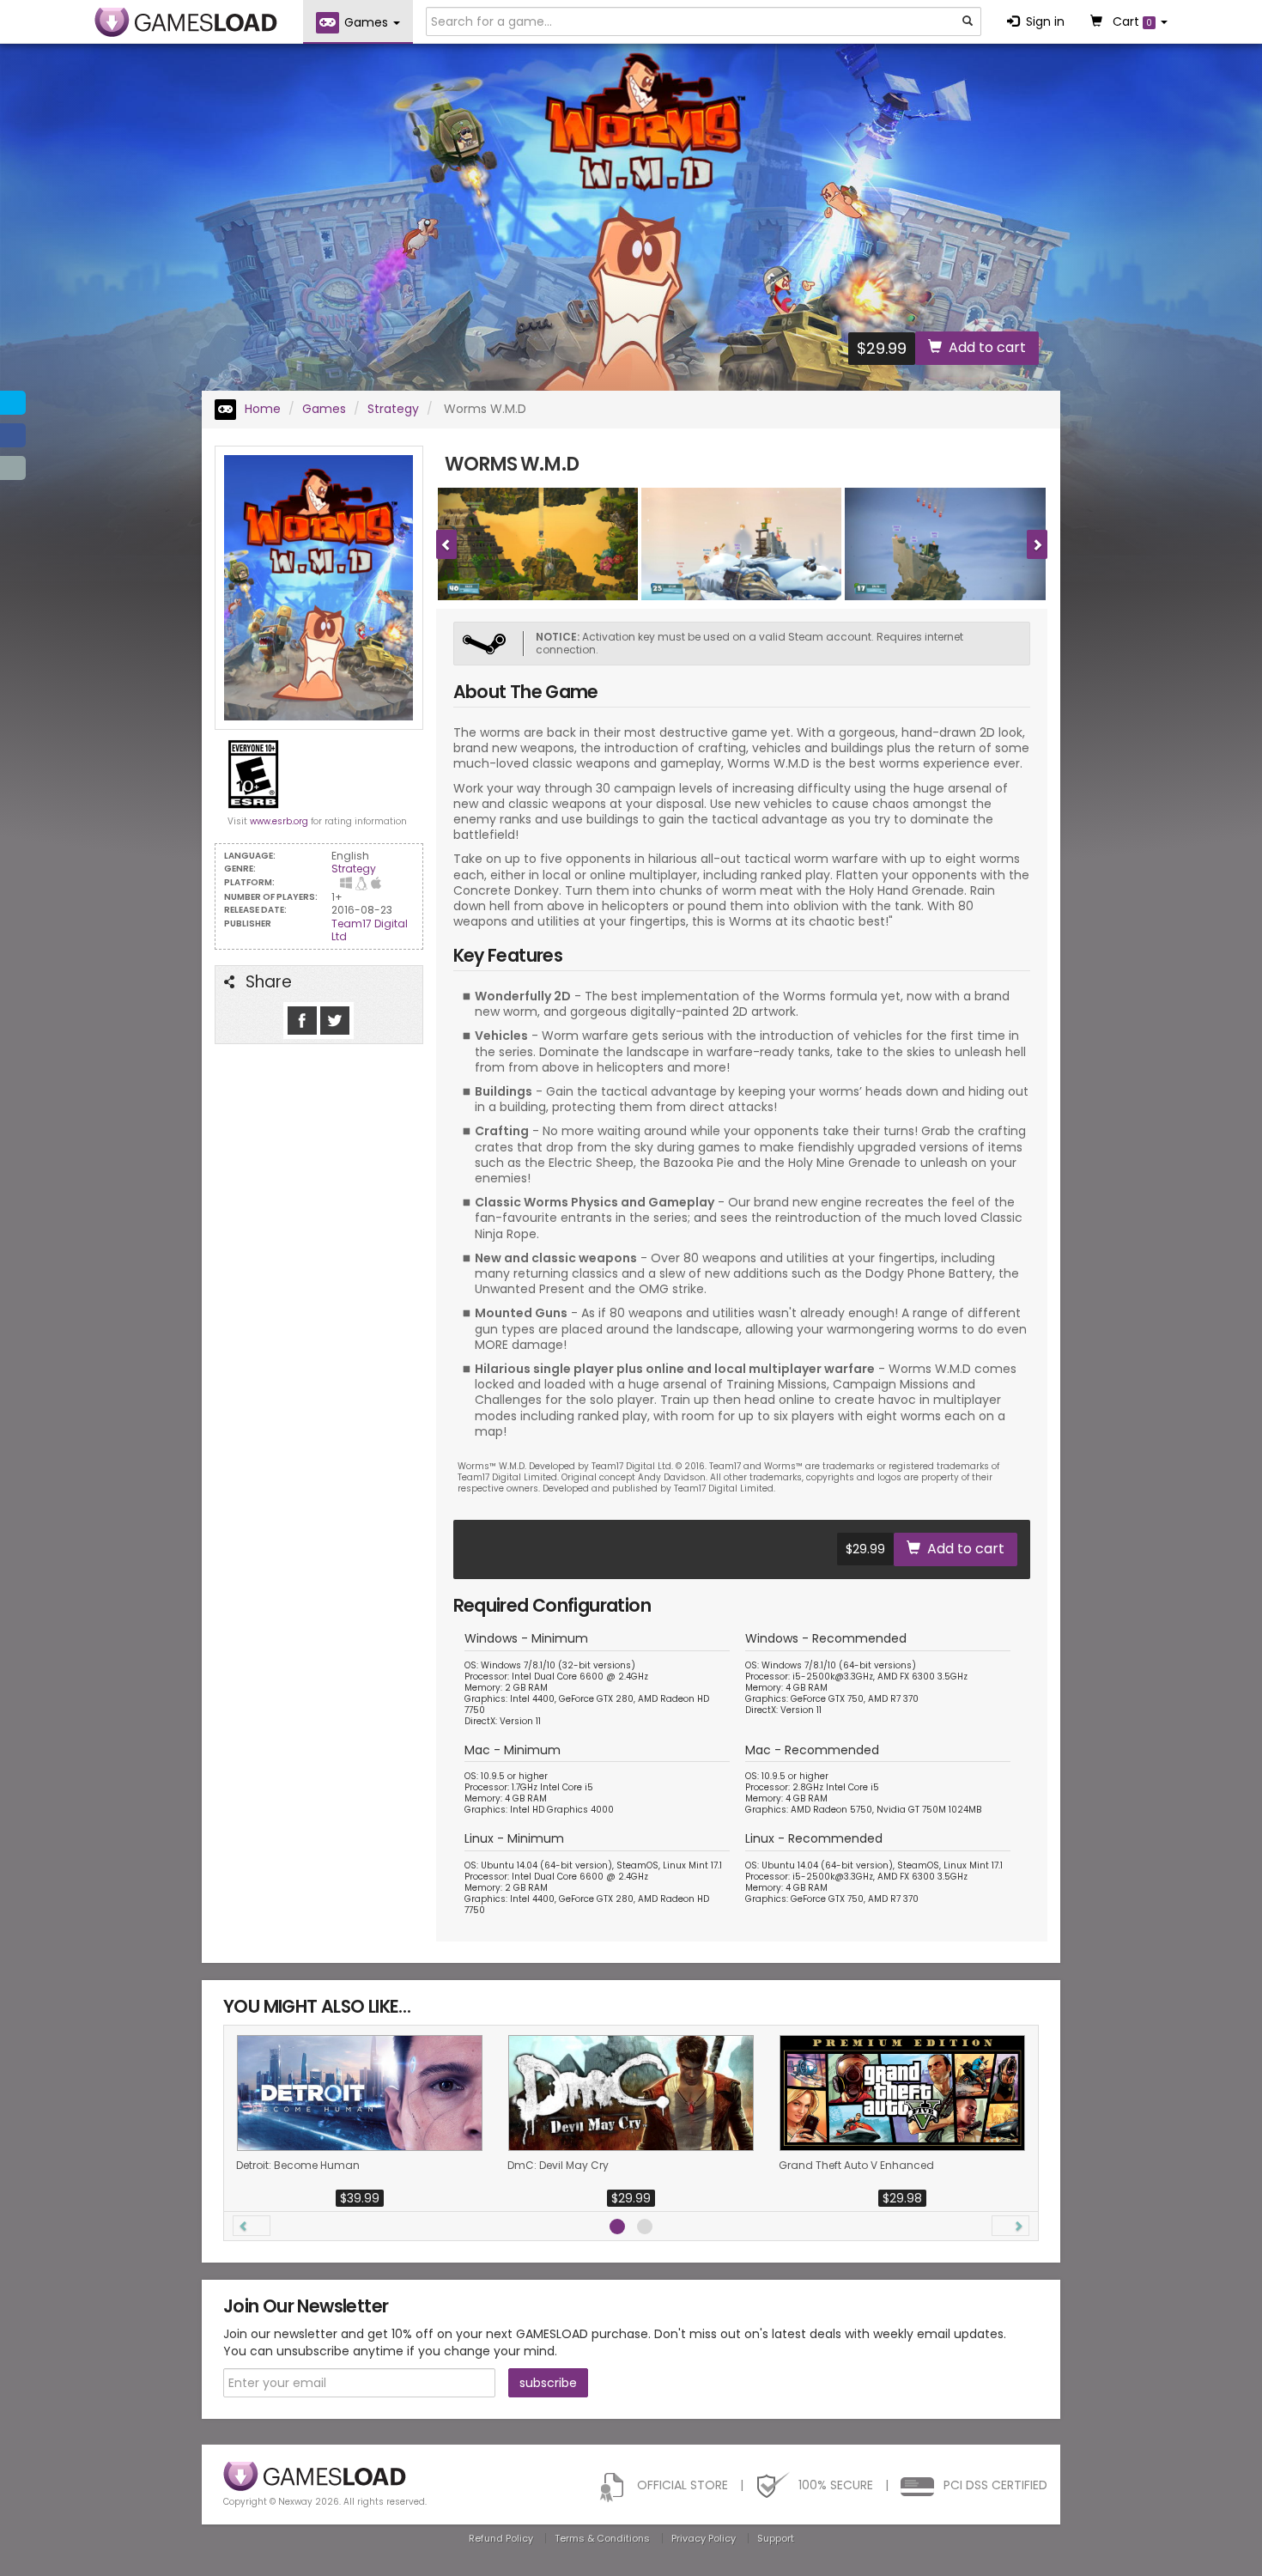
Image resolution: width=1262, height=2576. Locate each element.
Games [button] (368, 22)
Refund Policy (501, 2538)
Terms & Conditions (602, 2538)
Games (324, 409)
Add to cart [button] (987, 347)
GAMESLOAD (186, 22)
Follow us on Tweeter (335, 1021)
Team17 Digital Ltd (370, 930)
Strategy (393, 409)
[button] (252, 2226)
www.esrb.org (279, 821)
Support (776, 2538)
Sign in (1045, 21)
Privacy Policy (704, 2538)
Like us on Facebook (302, 1021)
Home (261, 409)
